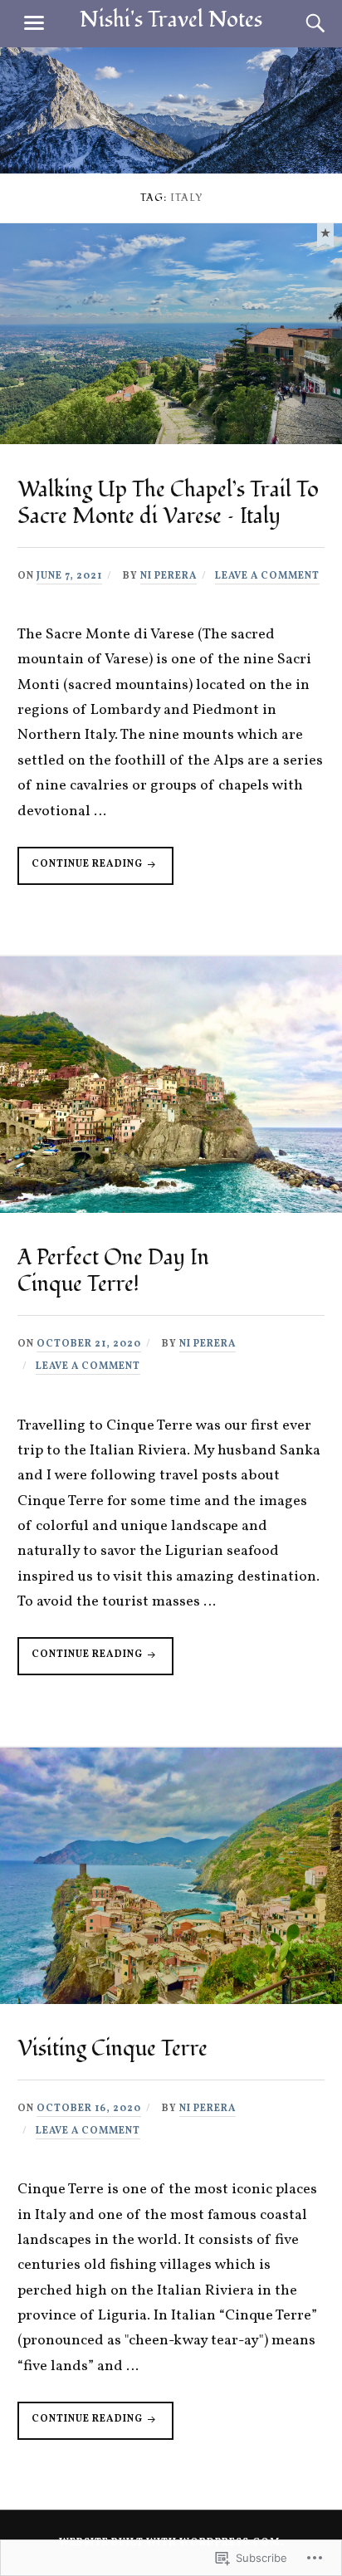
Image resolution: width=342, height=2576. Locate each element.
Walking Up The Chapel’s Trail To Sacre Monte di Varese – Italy (168, 503)
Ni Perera (169, 576)
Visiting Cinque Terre (112, 2049)
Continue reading (81, 871)
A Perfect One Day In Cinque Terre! (113, 1271)
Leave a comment (267, 576)
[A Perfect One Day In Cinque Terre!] (171, 1209)
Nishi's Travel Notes (171, 20)
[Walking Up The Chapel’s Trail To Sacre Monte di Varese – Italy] (325, 233)
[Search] (299, 23)
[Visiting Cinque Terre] (171, 2000)
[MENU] (34, 23)
